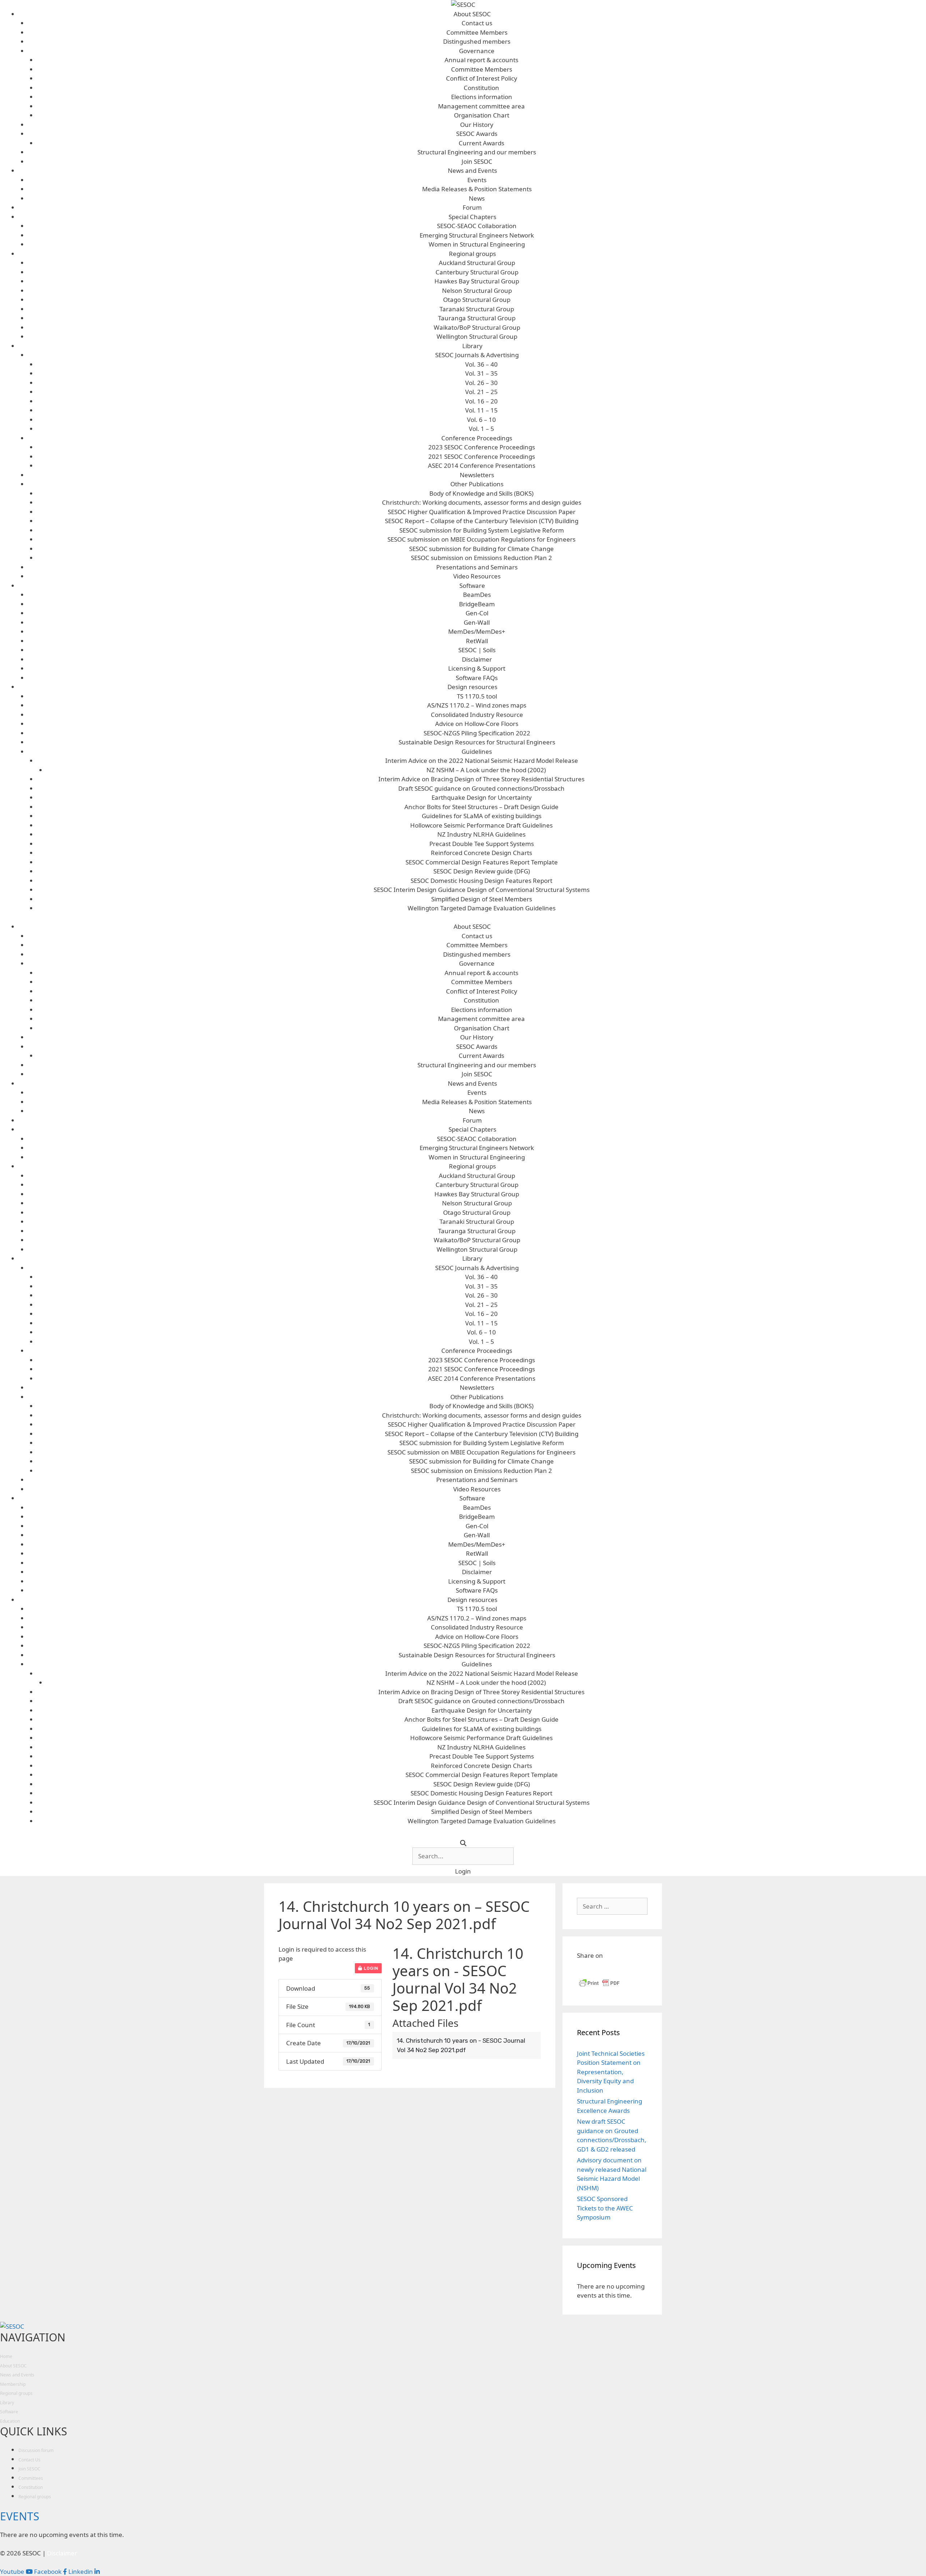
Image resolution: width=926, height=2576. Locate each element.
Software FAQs (477, 678)
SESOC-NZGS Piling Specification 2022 (477, 733)
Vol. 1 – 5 (481, 429)
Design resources (472, 687)
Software (472, 586)
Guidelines (477, 751)
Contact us (477, 23)
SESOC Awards (477, 134)
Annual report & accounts (481, 60)
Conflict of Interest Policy (482, 78)
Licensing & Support (477, 668)
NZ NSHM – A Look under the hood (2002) (486, 770)
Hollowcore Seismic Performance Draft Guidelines (481, 825)
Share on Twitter (619, 1969)
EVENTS (20, 2516)
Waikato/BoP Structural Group (477, 327)
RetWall (477, 641)
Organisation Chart (482, 115)
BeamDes (477, 595)
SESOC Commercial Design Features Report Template (482, 862)
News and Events (472, 170)
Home (6, 2356)
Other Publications (477, 484)
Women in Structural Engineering (477, 244)
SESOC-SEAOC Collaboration (477, 226)
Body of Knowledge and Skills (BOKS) (481, 493)
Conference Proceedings (477, 438)
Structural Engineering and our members (477, 152)
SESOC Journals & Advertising (477, 355)
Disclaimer (477, 659)
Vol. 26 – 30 (481, 383)
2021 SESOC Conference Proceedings (482, 456)
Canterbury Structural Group (477, 272)
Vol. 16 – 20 (481, 401)
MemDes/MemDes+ (477, 631)
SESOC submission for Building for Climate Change (481, 549)
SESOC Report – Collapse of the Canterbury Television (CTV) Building (482, 521)
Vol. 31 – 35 (481, 373)
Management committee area (481, 106)
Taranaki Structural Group (477, 309)
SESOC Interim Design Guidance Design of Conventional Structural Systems (482, 890)
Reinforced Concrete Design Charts (481, 853)
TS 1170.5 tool (477, 696)
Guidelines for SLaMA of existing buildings (482, 816)
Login (370, 1968)
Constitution (481, 88)
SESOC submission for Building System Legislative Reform (482, 530)
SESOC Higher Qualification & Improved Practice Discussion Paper (482, 512)
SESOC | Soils (477, 650)
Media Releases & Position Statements (477, 189)
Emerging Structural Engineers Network (477, 235)
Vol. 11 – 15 (481, 410)
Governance (477, 51)
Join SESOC (477, 161)
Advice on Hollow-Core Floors (477, 724)
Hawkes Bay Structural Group (477, 281)
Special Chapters (472, 217)
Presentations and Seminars (477, 567)
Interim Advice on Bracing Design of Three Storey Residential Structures (481, 779)
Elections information (482, 97)
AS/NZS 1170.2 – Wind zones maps (477, 705)
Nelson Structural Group (477, 291)
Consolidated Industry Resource (477, 715)
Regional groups (472, 254)
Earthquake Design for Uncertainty (482, 797)
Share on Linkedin (602, 1969)
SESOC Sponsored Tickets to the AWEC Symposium (605, 2208)
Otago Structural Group (477, 300)
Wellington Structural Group (477, 336)
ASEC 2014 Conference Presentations (482, 465)
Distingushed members (477, 41)
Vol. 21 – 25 (481, 392)
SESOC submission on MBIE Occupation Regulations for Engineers (481, 539)
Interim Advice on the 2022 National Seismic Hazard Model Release (482, 761)
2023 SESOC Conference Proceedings (482, 447)
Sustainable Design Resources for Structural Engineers (477, 742)
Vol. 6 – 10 (481, 420)
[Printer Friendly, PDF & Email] (599, 1986)
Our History (477, 125)
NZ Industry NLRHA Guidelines (481, 834)
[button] (463, 1871)
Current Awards (481, 143)
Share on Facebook (585, 1969)
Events (477, 180)
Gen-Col (477, 613)
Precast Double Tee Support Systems (482, 844)
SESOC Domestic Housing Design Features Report (481, 881)
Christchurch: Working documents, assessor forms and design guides (482, 502)
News (477, 198)
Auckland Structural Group (477, 263)
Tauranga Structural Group (477, 318)
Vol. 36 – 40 (481, 364)
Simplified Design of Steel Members (482, 899)
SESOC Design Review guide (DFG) (482, 871)
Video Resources (477, 576)
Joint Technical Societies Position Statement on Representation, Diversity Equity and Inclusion (611, 2072)
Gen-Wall (477, 622)
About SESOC (472, 14)
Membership (13, 2384)
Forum (472, 207)
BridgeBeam (477, 604)
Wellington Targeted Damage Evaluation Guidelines (482, 908)
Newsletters (477, 475)
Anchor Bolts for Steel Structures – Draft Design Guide (481, 807)
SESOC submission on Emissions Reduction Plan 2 (481, 558)
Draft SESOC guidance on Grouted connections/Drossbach (481, 788)
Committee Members (477, 32)
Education (10, 2421)
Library (472, 346)
